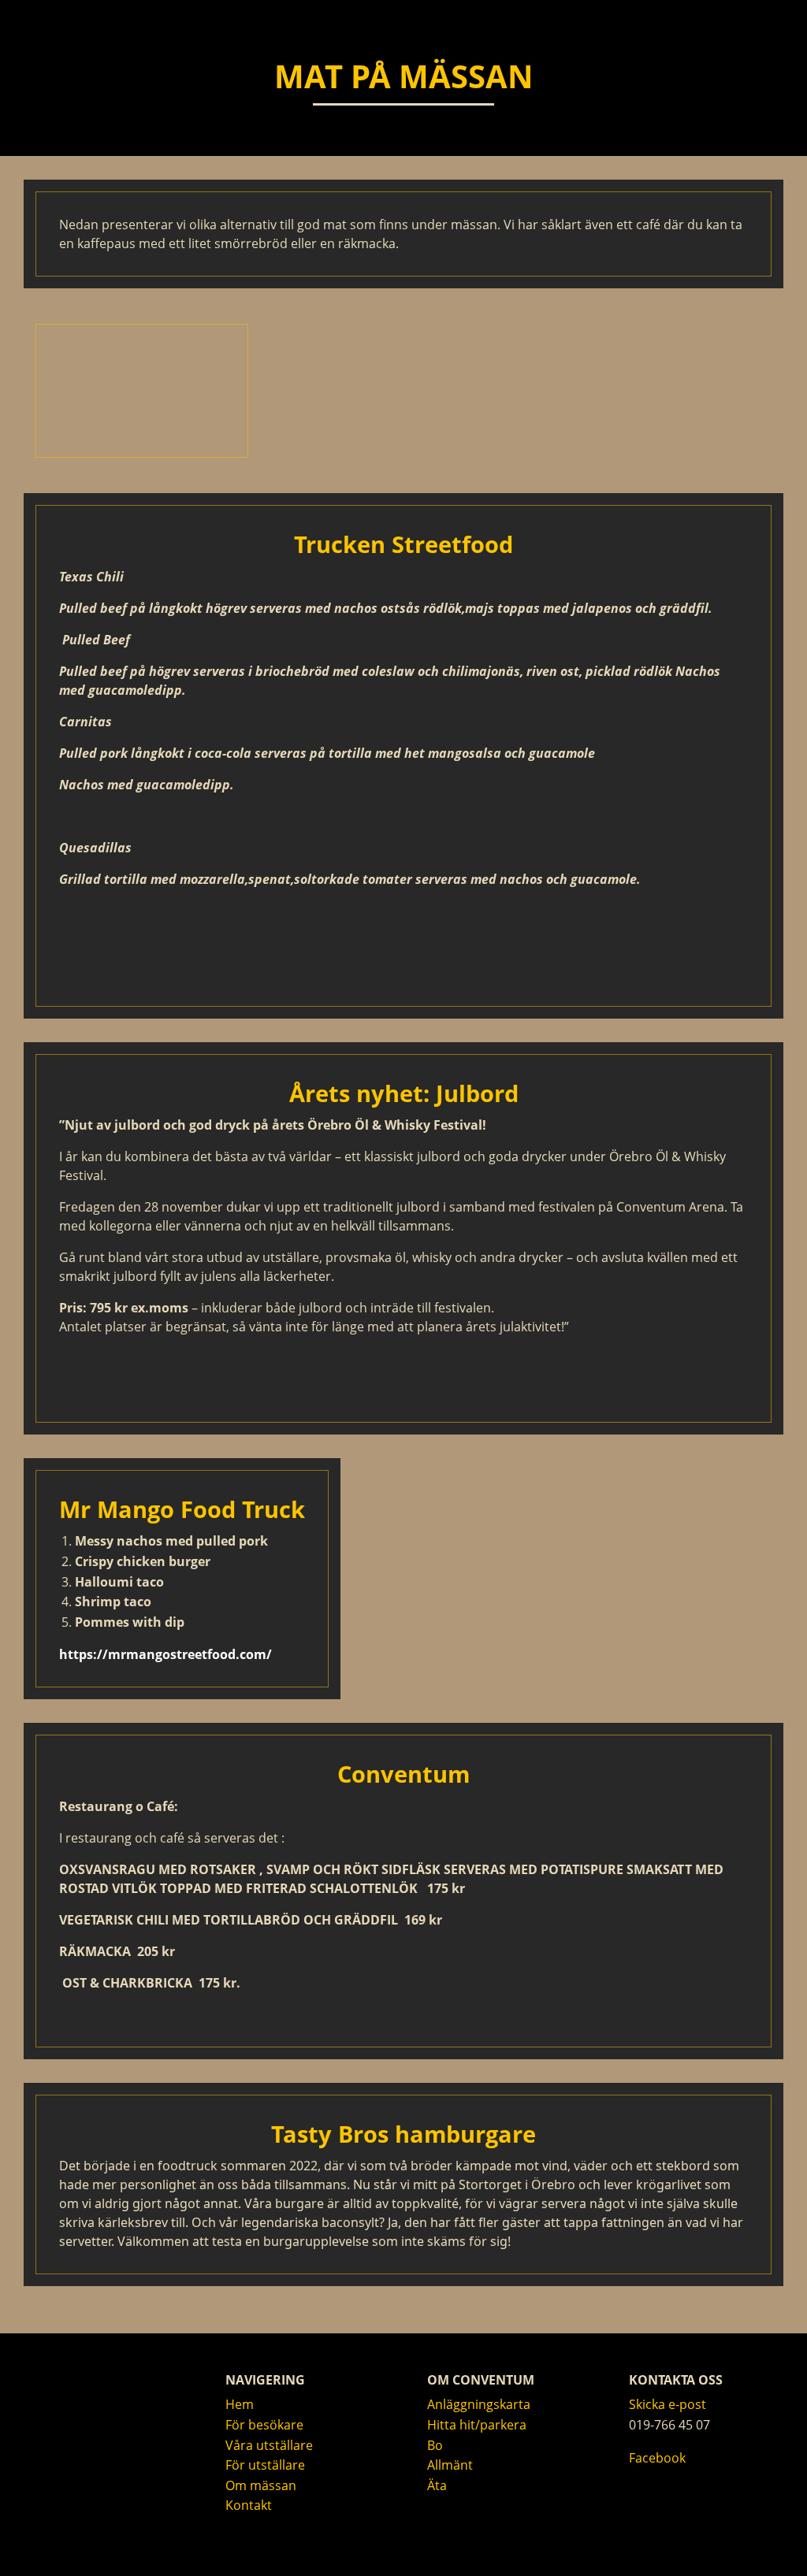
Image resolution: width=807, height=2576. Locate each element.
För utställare (265, 2465)
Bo (435, 2445)
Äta (437, 2485)
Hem (240, 2404)
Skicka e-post (668, 2404)
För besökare (264, 2425)
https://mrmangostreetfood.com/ (165, 1654)
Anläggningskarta (479, 2404)
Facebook (657, 2458)
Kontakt (249, 2505)
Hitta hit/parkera (477, 2425)
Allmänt (450, 2465)
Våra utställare (269, 2445)
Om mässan (261, 2485)
